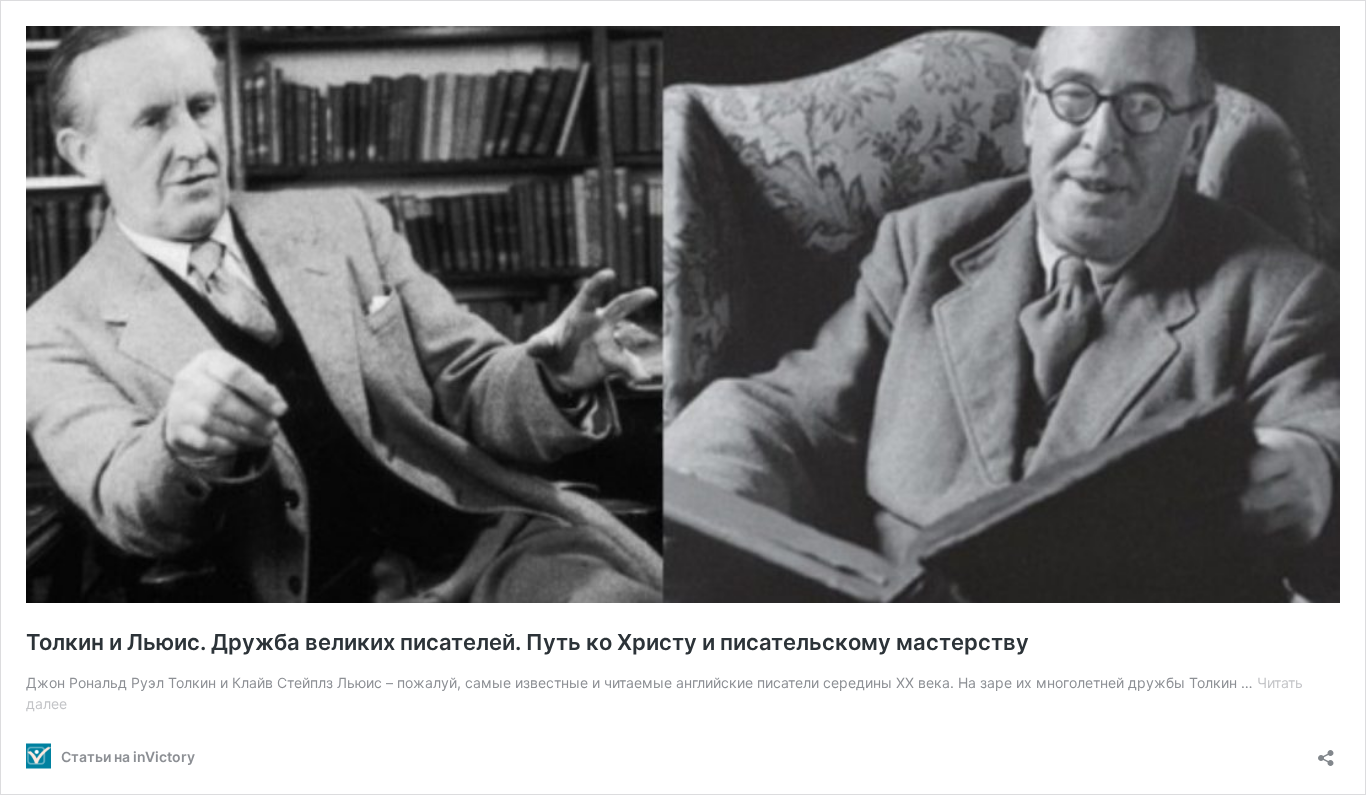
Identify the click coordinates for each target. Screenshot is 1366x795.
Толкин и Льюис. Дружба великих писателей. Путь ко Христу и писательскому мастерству (527, 642)
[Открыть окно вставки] (1326, 751)
